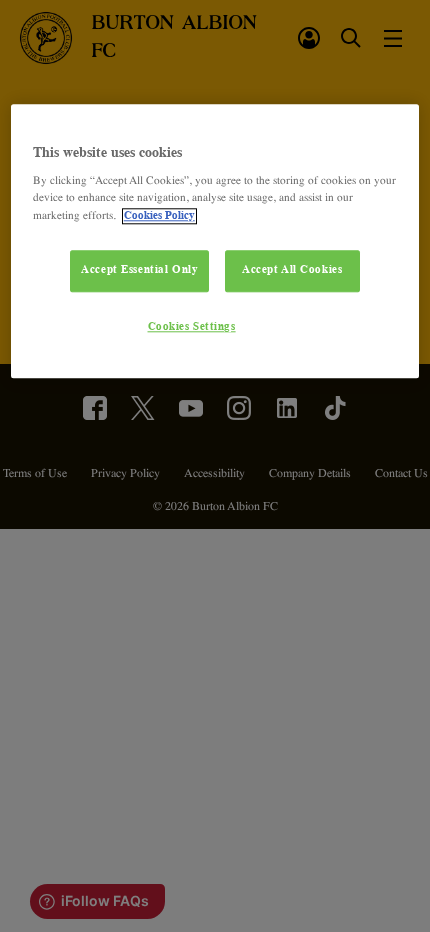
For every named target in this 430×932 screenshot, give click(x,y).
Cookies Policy (159, 216)
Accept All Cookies (292, 270)
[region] (215, 241)
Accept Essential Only (139, 270)
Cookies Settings (192, 327)
